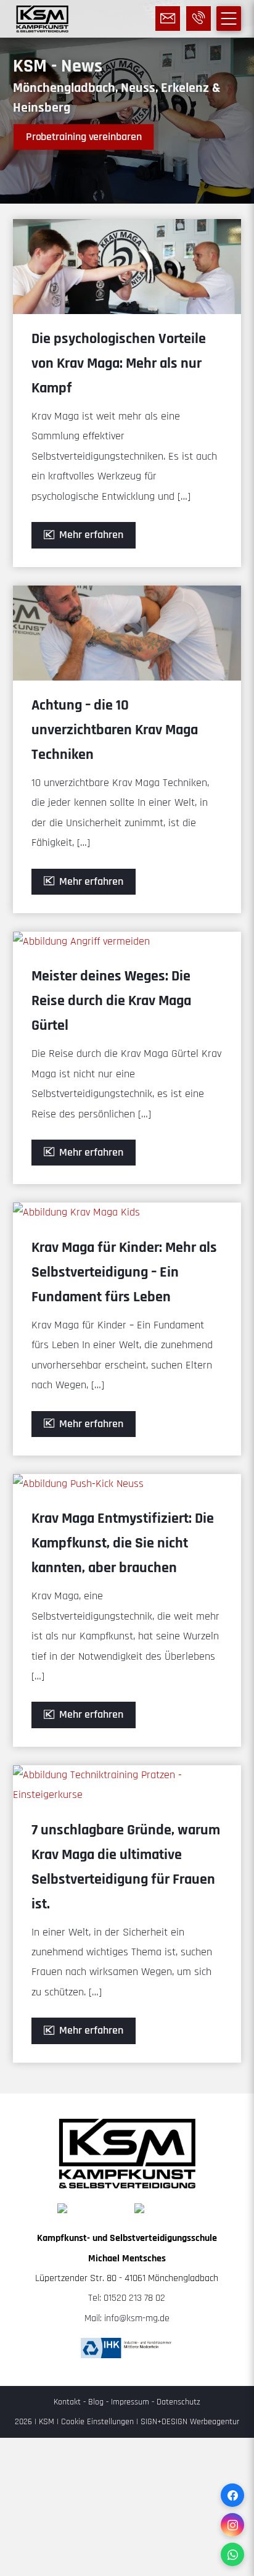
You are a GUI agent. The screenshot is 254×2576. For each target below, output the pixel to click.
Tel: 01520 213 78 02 (127, 2298)
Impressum (130, 2402)
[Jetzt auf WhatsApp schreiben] (232, 2554)
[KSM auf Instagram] (232, 2525)
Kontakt (67, 2402)
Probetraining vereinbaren (84, 137)
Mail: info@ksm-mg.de (127, 2318)
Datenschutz (178, 2402)
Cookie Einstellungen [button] (97, 2422)
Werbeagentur (215, 2422)
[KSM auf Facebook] (232, 2495)
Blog (96, 2402)
